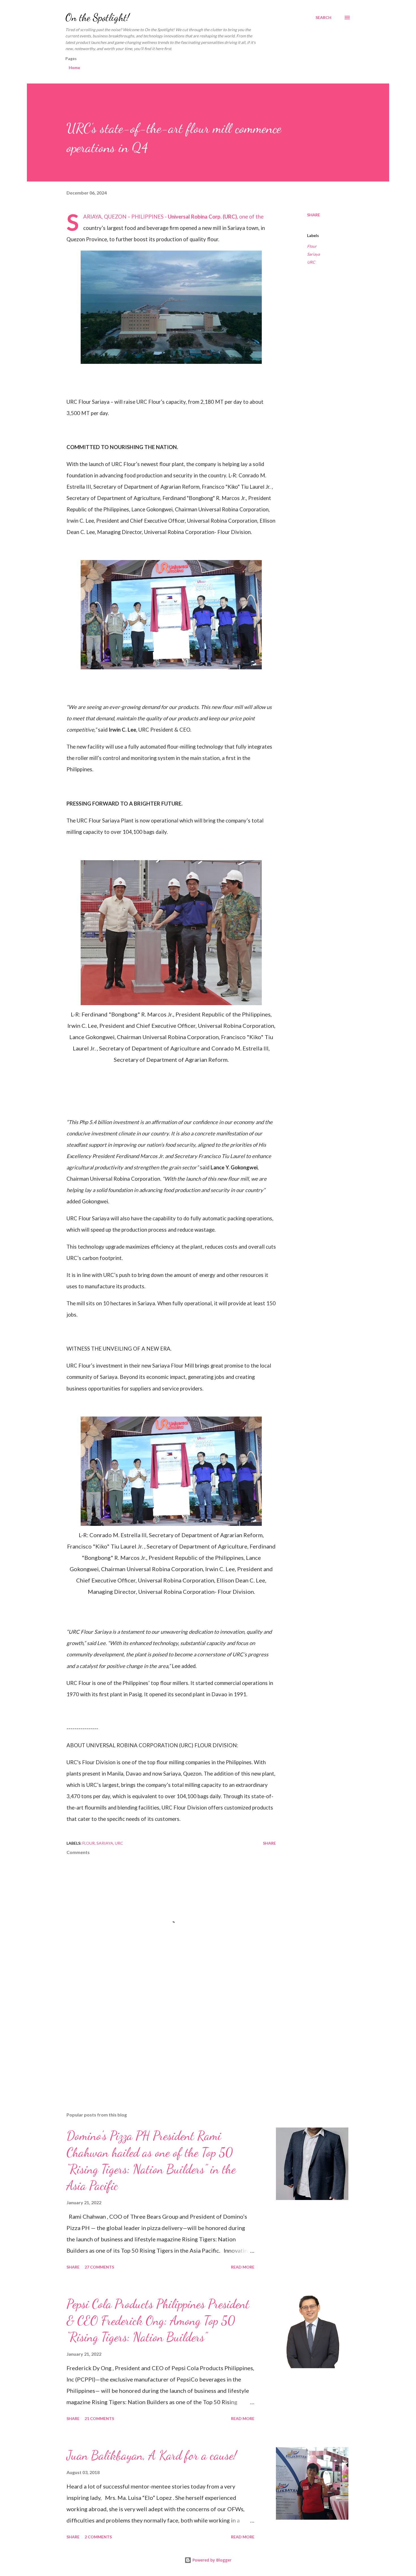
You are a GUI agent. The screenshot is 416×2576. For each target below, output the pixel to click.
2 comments (98, 2537)
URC (311, 262)
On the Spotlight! (97, 17)
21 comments (99, 2418)
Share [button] (314, 215)
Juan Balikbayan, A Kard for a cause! (152, 2455)
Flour (312, 246)
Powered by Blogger (211, 2560)
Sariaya (313, 254)
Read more (243, 2267)
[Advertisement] (162, 2041)
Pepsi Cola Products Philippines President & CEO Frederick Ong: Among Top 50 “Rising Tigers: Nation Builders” (158, 2320)
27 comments (99, 2267)
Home (74, 68)
